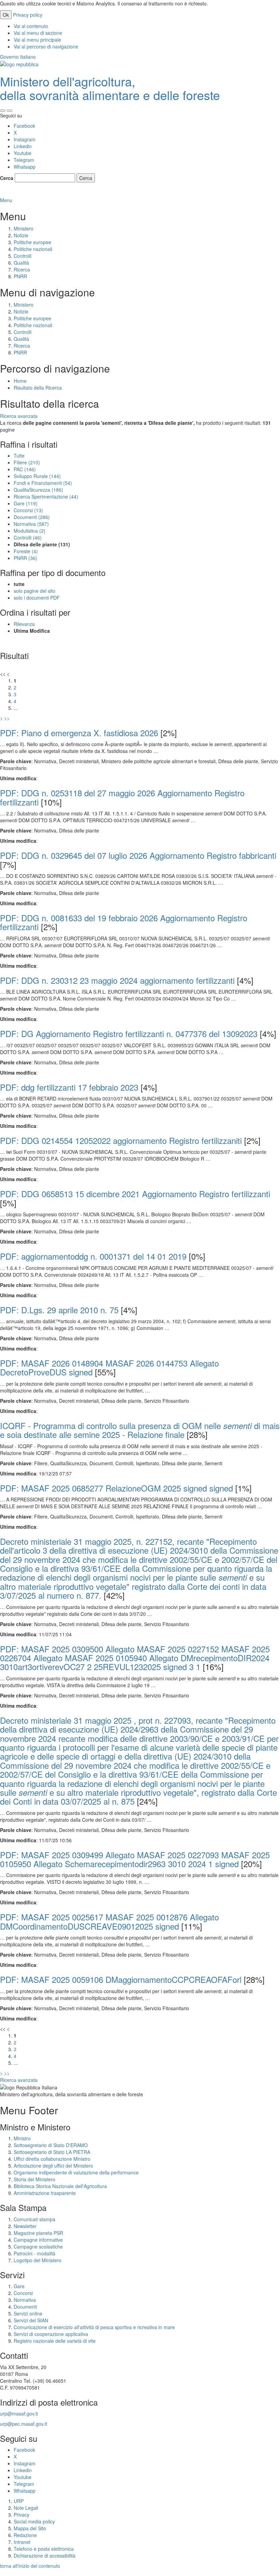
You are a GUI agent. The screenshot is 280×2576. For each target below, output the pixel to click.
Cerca (7, 178)
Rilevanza (24, 624)
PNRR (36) (25, 558)
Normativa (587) (31, 524)
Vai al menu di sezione (38, 33)
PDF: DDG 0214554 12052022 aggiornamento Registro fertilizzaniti (121, 1140)
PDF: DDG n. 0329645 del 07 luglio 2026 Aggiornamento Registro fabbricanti (138, 855)
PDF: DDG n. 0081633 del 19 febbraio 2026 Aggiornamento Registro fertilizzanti (124, 922)
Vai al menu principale (37, 40)
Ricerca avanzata (19, 416)
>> (7, 718)
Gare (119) (26, 503)
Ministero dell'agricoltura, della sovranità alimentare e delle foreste (110, 88)
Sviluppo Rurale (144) (37, 476)
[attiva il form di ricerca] (3, 111)
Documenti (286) (32, 517)
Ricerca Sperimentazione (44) (46, 496)
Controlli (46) (28, 537)
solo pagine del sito (34, 591)
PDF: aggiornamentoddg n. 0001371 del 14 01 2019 (93, 1256)
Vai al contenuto (31, 26)
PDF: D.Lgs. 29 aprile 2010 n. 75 (59, 1310)
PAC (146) (25, 469)
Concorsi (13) (28, 510)
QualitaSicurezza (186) (38, 490)
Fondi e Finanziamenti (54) (43, 483)
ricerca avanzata (19, 193)
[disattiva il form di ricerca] (10, 111)
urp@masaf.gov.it (19, 2413)
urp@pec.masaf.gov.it (24, 2424)
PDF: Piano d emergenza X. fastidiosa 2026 (79, 733)
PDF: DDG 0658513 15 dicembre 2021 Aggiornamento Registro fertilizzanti (135, 1194)
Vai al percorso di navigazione (46, 46)
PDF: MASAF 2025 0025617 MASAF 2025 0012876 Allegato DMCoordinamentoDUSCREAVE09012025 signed (109, 1921)
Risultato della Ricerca (38, 388)
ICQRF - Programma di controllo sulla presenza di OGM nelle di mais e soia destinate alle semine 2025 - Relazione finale (140, 1430)
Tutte (19, 456)
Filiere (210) (27, 462)
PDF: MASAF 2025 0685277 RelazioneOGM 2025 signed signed (116, 1488)
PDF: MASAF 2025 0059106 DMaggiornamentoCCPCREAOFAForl (121, 1979)
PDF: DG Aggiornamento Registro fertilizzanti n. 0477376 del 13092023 (129, 1033)
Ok (6, 15)
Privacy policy (28, 15)
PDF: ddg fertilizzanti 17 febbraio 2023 (69, 1087)
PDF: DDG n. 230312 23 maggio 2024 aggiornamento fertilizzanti (117, 980)
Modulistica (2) (30, 531)
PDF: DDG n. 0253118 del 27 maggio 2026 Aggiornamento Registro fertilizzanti (122, 797)
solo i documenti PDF (37, 598)
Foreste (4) (26, 551)
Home (20, 381)
